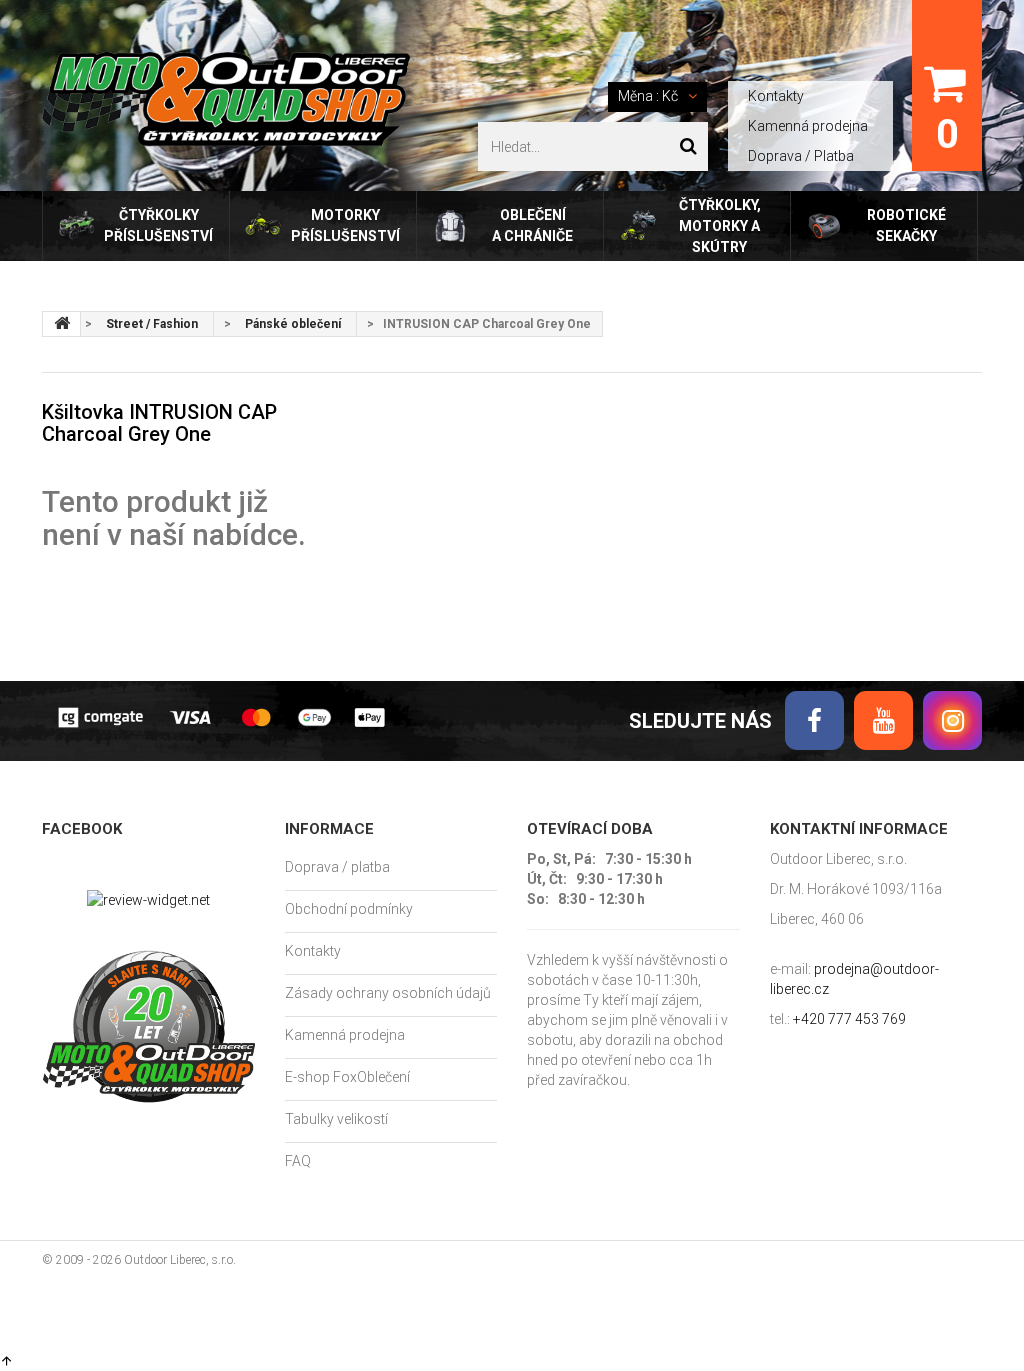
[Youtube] (883, 720)
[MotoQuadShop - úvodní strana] (62, 324)
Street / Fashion (152, 324)
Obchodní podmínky (349, 909)
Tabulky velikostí (336, 1119)
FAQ (298, 1161)
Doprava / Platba (801, 156)
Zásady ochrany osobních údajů (388, 993)
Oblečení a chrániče (532, 225)
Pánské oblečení (293, 324)
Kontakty (776, 96)
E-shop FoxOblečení (347, 1077)
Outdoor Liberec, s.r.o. (180, 1260)
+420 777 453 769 (849, 1019)
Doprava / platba (337, 867)
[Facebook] (814, 720)
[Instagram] (952, 720)
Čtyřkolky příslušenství (158, 225)
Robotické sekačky (906, 225)
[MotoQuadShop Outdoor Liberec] (226, 99)
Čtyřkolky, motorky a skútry (720, 226)
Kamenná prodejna (808, 126)
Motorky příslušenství (345, 225)
